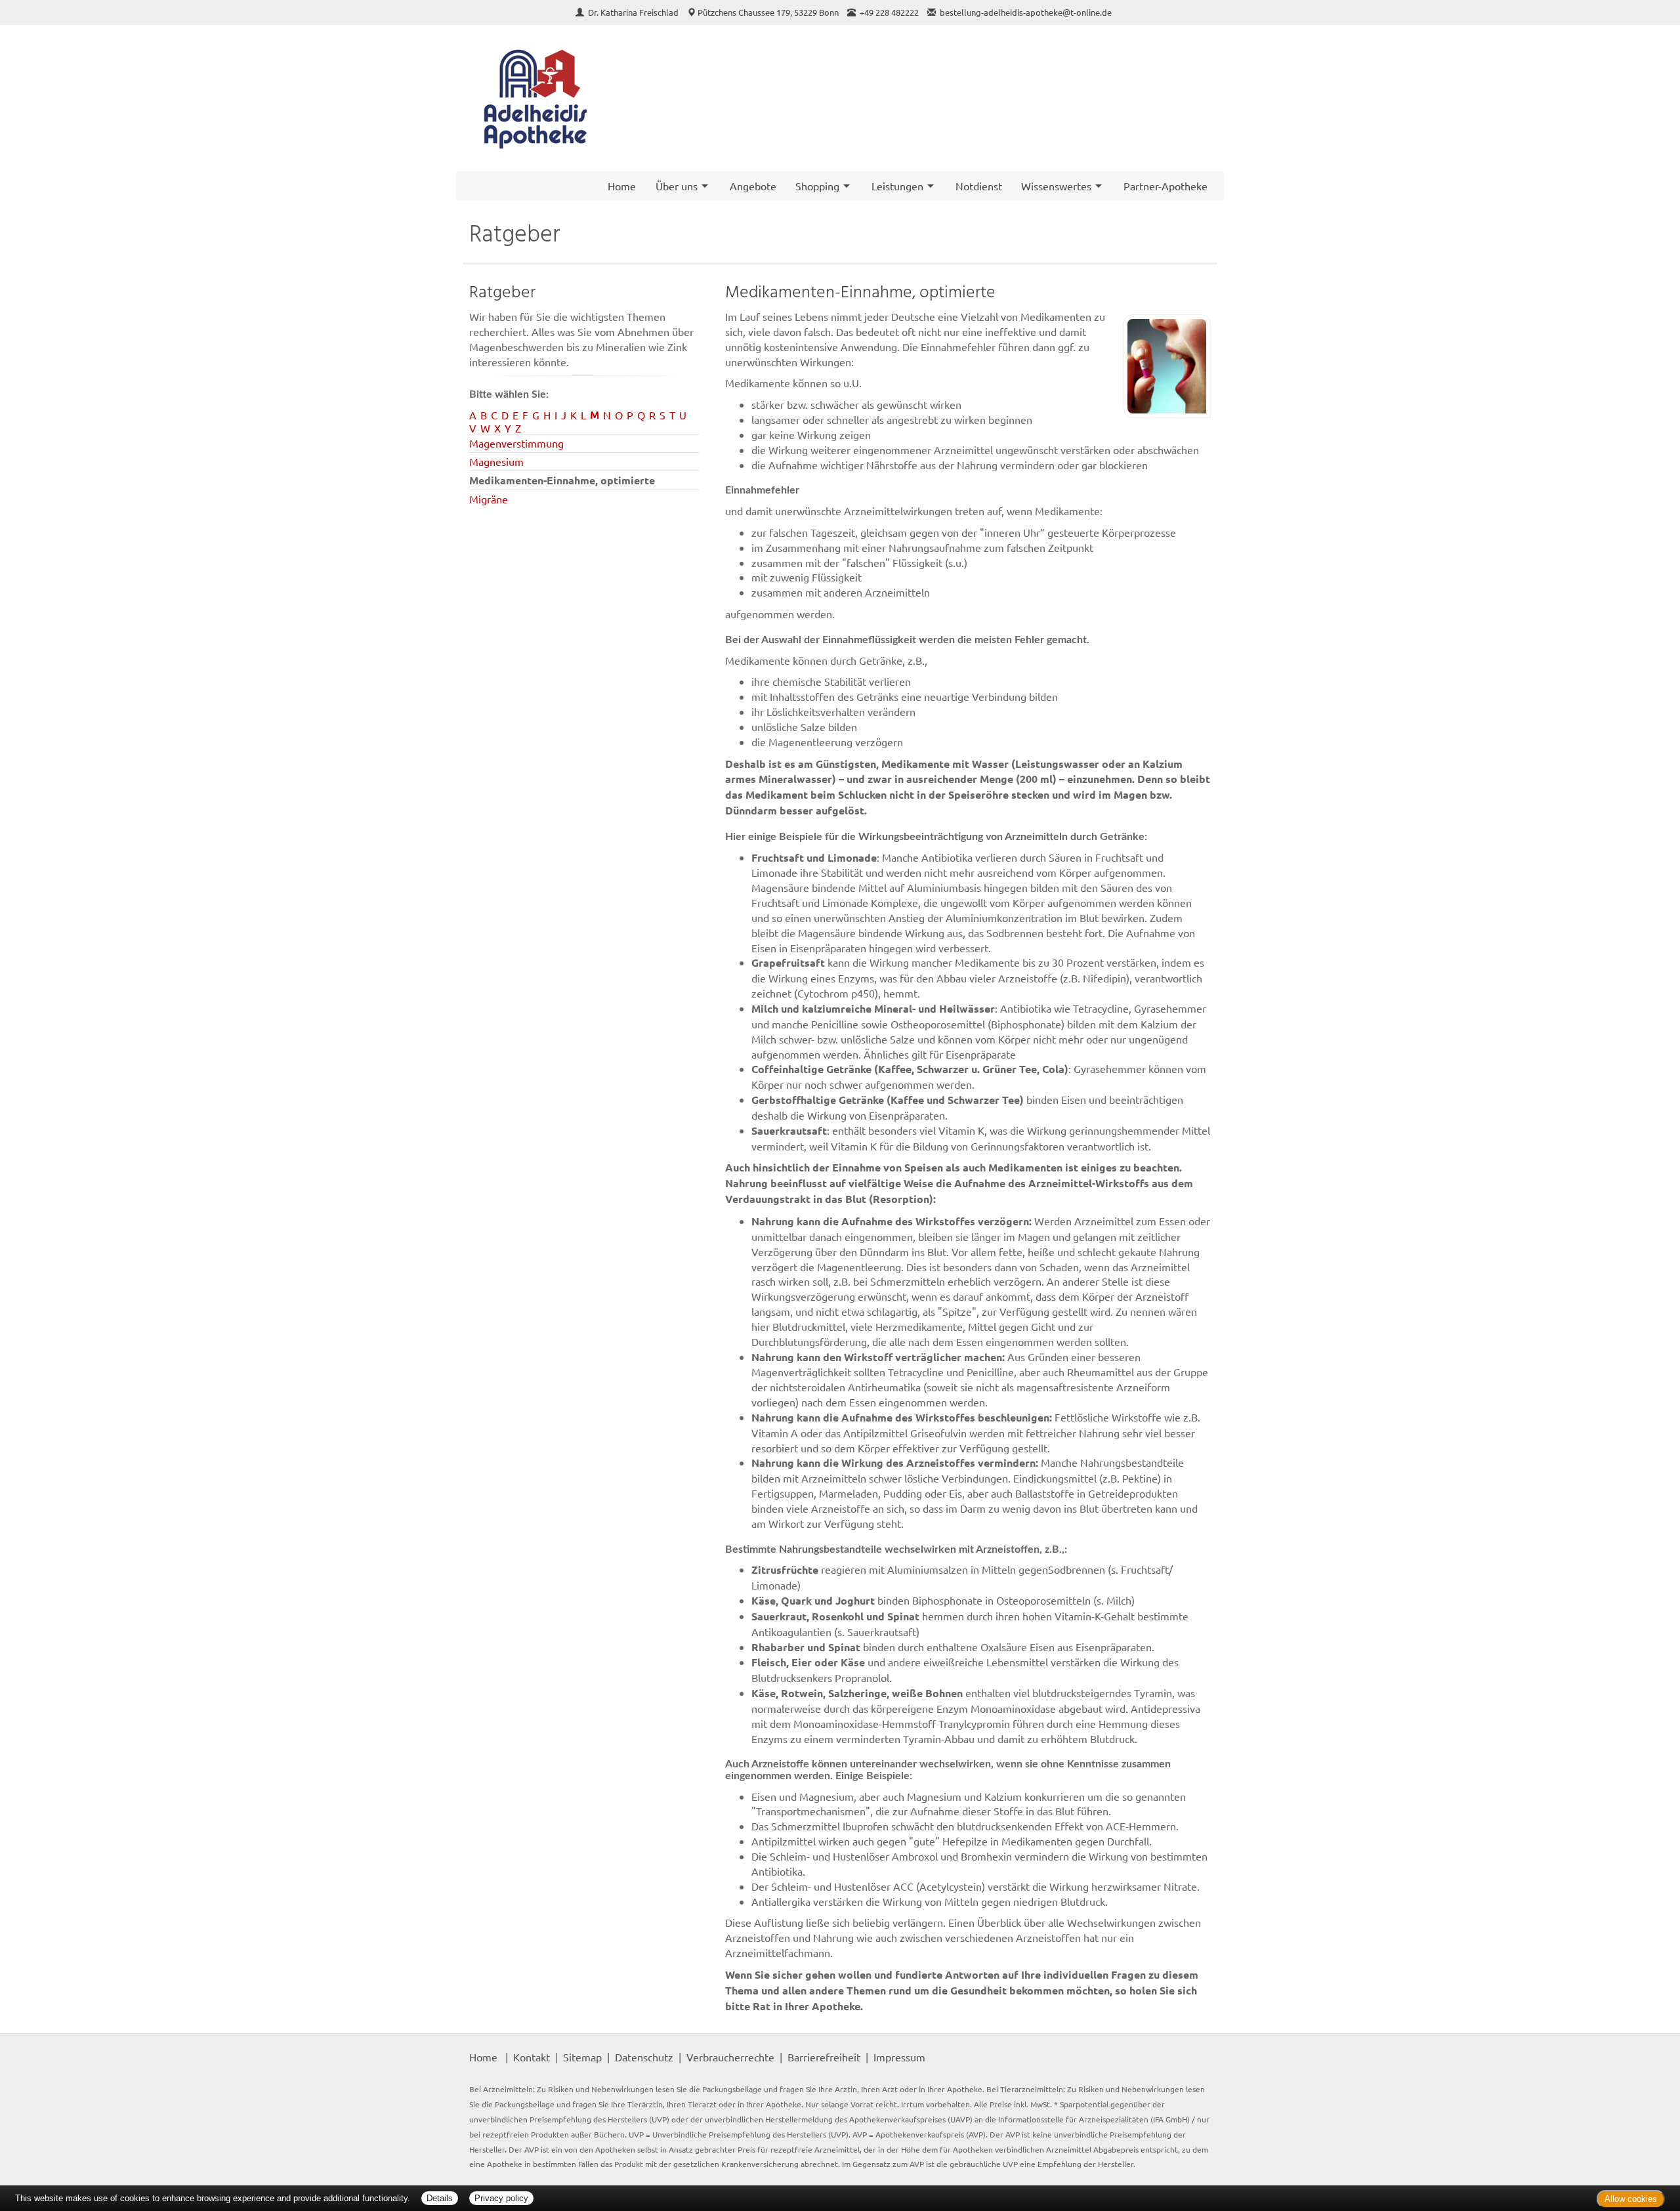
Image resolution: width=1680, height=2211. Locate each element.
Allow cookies (1631, 2199)
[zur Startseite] (535, 98)
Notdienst (979, 186)
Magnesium (496, 461)
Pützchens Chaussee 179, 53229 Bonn (768, 12)
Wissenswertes (1056, 186)
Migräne (489, 499)
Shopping (817, 186)
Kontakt (532, 2057)
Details (440, 2198)
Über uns (677, 186)
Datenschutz (644, 2057)
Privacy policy (501, 2198)
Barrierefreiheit (824, 2057)
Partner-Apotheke (1165, 186)
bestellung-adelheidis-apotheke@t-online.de (1026, 12)
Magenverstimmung (516, 443)
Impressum (899, 2057)
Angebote (753, 186)
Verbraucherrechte (730, 2057)
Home (622, 186)
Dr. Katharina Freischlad (634, 12)
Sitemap (582, 2057)
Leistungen (897, 186)
